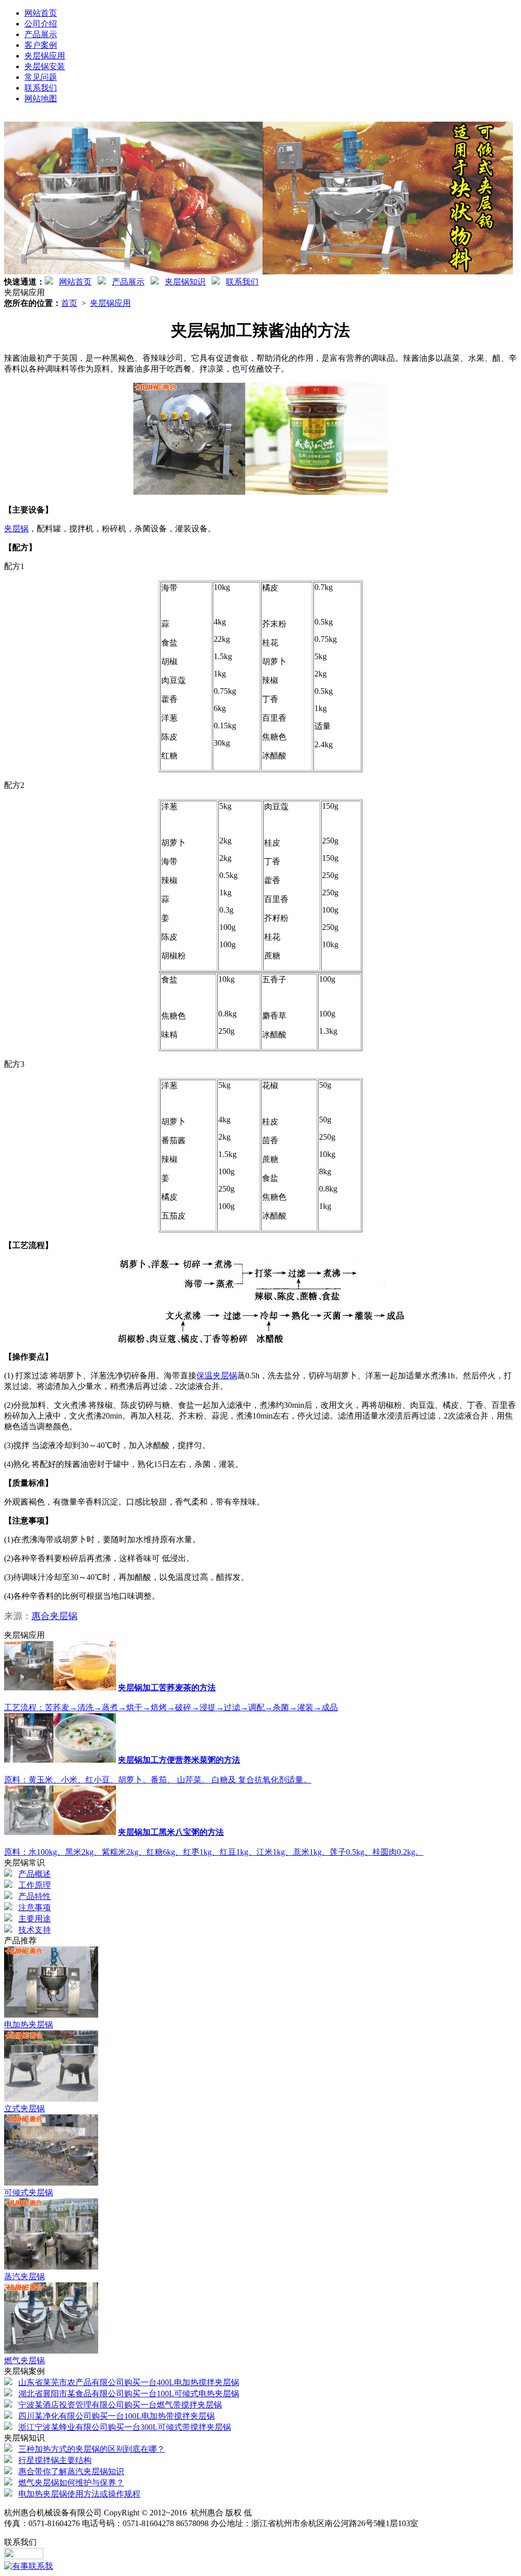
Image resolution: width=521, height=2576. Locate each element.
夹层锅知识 (185, 282)
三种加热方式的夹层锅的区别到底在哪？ (92, 2449)
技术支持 (35, 1930)
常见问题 (41, 77)
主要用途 (35, 1919)
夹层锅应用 (45, 56)
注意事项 (35, 1907)
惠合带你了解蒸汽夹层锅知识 (71, 2471)
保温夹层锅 (217, 1376)
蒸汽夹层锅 (24, 2276)
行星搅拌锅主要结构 (55, 2460)
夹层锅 (16, 529)
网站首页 (41, 13)
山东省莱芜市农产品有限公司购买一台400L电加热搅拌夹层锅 (129, 2382)
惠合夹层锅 (54, 1616)
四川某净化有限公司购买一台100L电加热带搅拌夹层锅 (117, 2416)
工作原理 (35, 1885)
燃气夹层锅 (24, 2360)
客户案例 (41, 45)
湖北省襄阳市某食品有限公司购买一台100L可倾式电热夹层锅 (129, 2394)
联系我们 (41, 88)
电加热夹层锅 (28, 2025)
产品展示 (41, 34)
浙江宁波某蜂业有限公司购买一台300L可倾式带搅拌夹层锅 (125, 2427)
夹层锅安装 (45, 66)
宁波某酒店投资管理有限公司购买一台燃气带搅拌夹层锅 (120, 2405)
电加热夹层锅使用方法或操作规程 (79, 2494)
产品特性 (35, 1896)
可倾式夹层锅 (28, 2192)
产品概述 (35, 1874)
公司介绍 (41, 24)
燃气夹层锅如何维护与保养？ (71, 2483)
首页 (69, 303)
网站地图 (41, 98)
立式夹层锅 (24, 2108)
